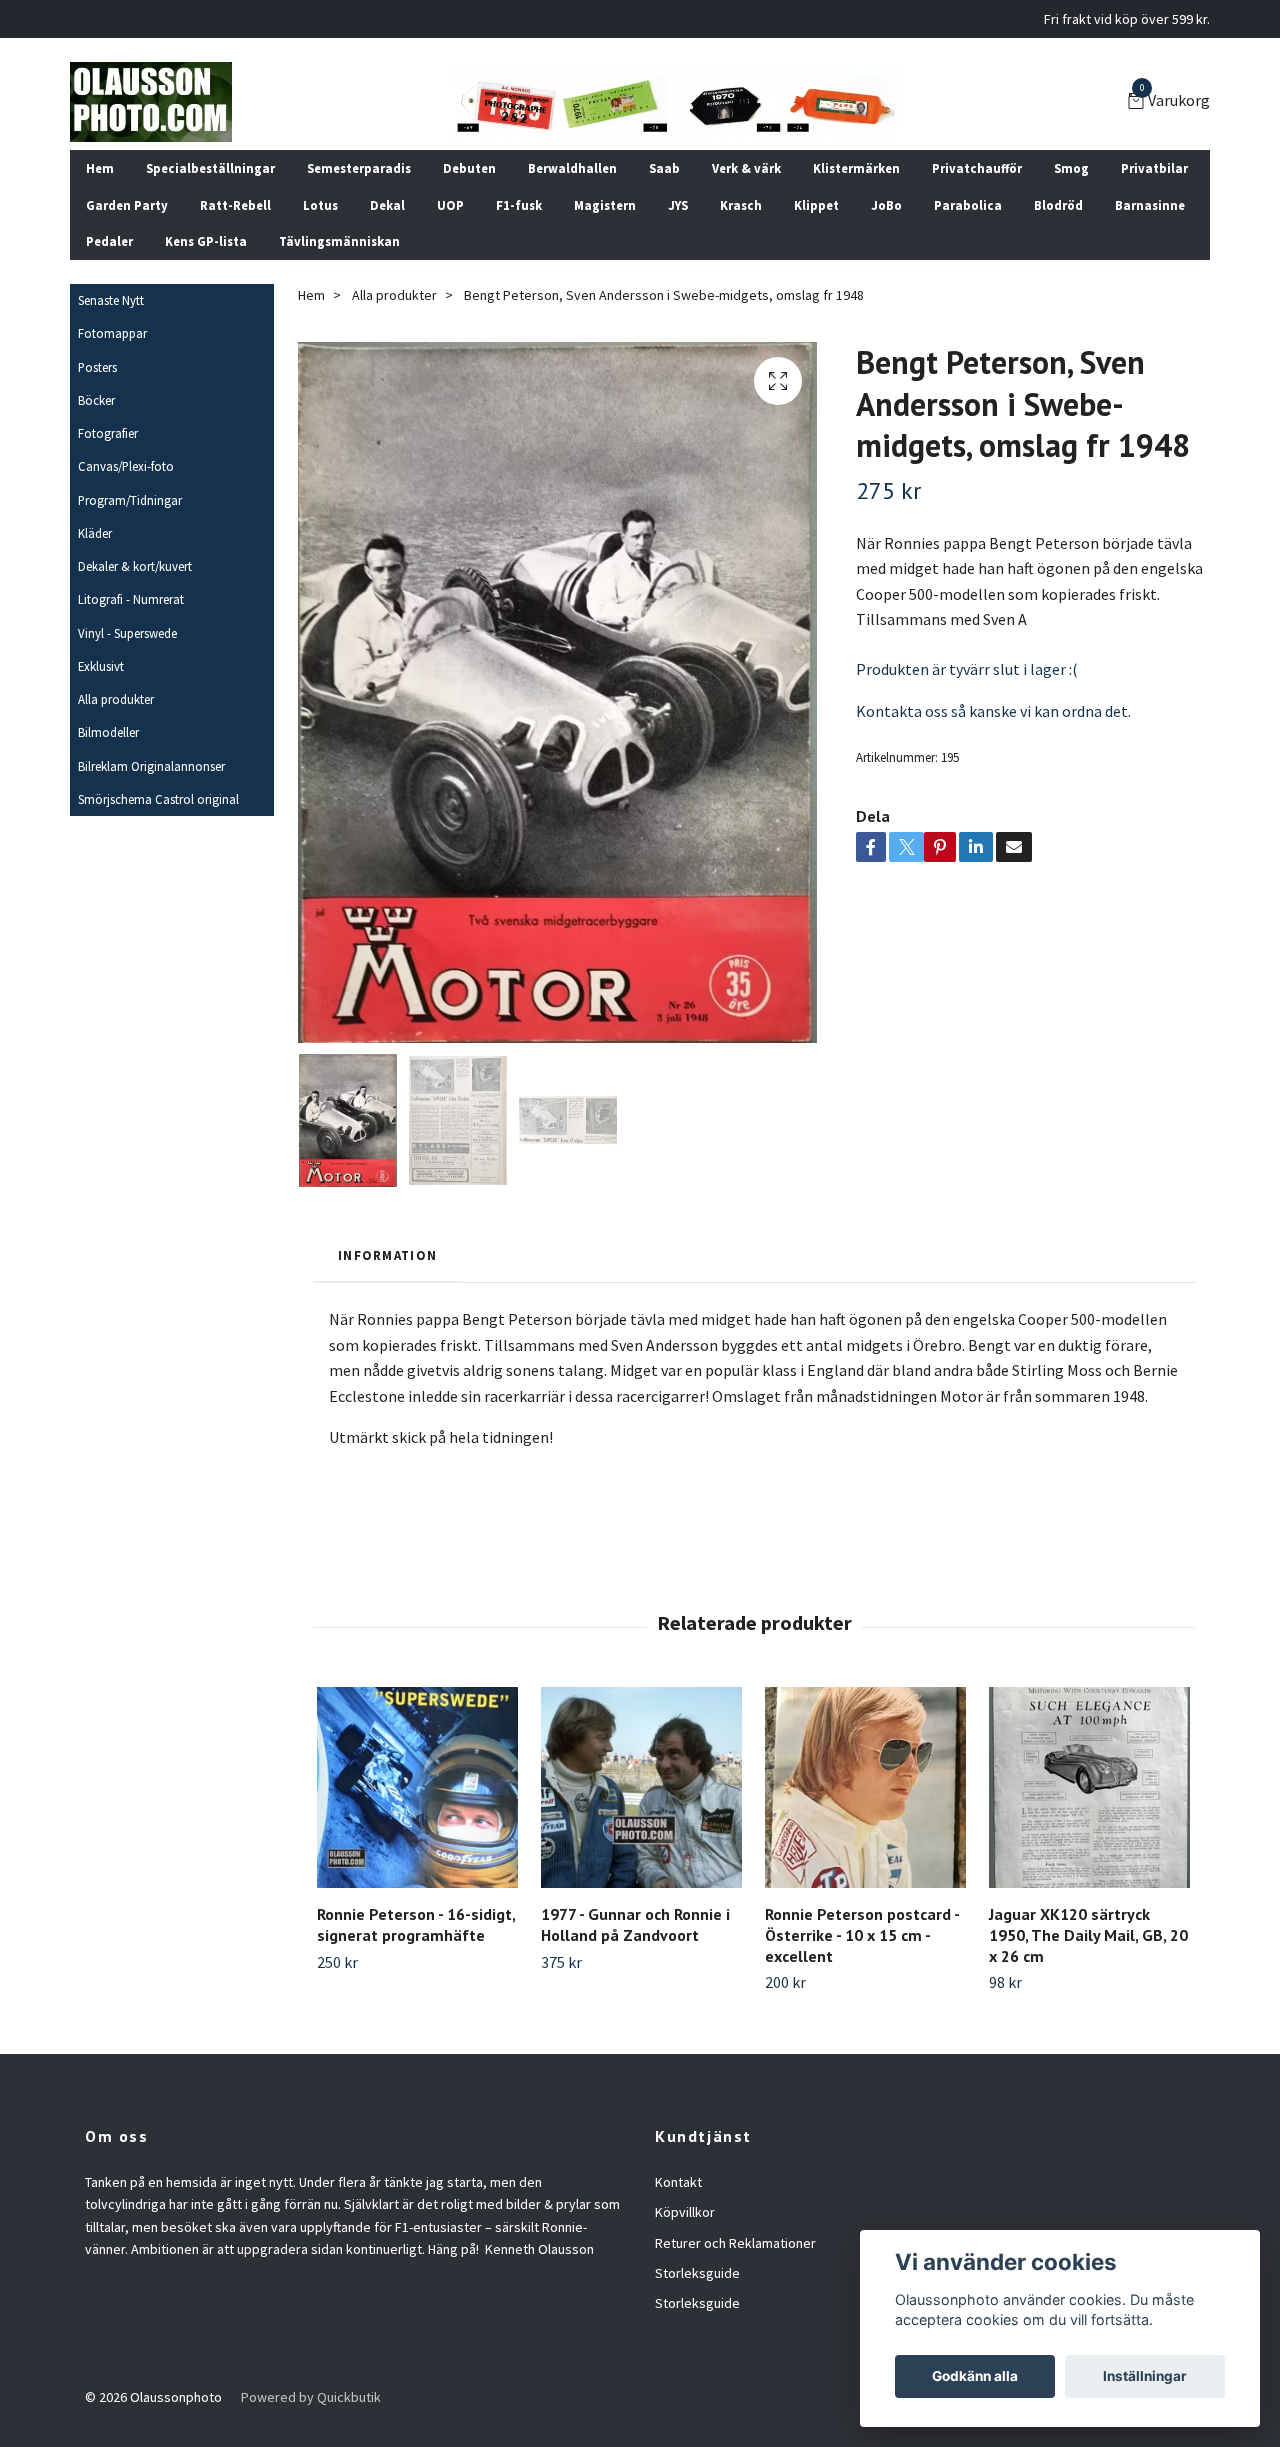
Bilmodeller (108, 732)
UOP (450, 205)
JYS (678, 205)
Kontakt (678, 2182)
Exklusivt (101, 666)
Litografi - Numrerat (131, 599)
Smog (1071, 168)
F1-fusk (519, 205)
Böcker (96, 400)
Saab (664, 168)
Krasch (741, 205)
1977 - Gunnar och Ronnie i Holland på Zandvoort (635, 1924)
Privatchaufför (977, 168)
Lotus (320, 205)
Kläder (95, 533)
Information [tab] (387, 1255)
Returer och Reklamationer (735, 2243)
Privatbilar (1154, 168)
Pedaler (109, 241)
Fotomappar (112, 333)
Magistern (605, 205)
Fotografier (108, 433)
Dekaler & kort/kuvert (135, 566)
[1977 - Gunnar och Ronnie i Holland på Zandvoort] (641, 1787)
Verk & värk (746, 168)
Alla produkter (116, 699)
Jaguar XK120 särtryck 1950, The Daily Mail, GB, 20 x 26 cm (1088, 1935)
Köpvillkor (685, 2212)
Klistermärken (856, 168)
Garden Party (127, 205)
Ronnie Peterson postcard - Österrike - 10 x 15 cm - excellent (862, 1935)
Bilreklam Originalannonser (151, 766)
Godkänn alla (975, 2376)
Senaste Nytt (111, 300)
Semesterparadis (359, 168)
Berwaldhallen (572, 168)
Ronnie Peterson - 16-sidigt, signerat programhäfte (416, 1924)
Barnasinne (1150, 205)
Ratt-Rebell (235, 205)
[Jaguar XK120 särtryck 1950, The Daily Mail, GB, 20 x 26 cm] (1089, 1787)
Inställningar (1145, 2376)
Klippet (816, 205)
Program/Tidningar (130, 500)
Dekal (387, 205)
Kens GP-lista (206, 241)
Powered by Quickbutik (311, 2397)
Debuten (469, 168)
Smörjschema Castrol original (158, 799)
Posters (97, 367)
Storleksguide (697, 2273)
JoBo (886, 205)
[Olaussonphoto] (151, 102)
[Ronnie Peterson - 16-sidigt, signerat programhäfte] (417, 1787)
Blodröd (1058, 205)
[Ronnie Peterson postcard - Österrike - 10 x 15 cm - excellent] (865, 1787)
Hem (100, 168)
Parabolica (968, 205)
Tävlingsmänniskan (339, 241)
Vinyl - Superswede (127, 633)
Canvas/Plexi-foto (126, 466)
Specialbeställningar (210, 168)
